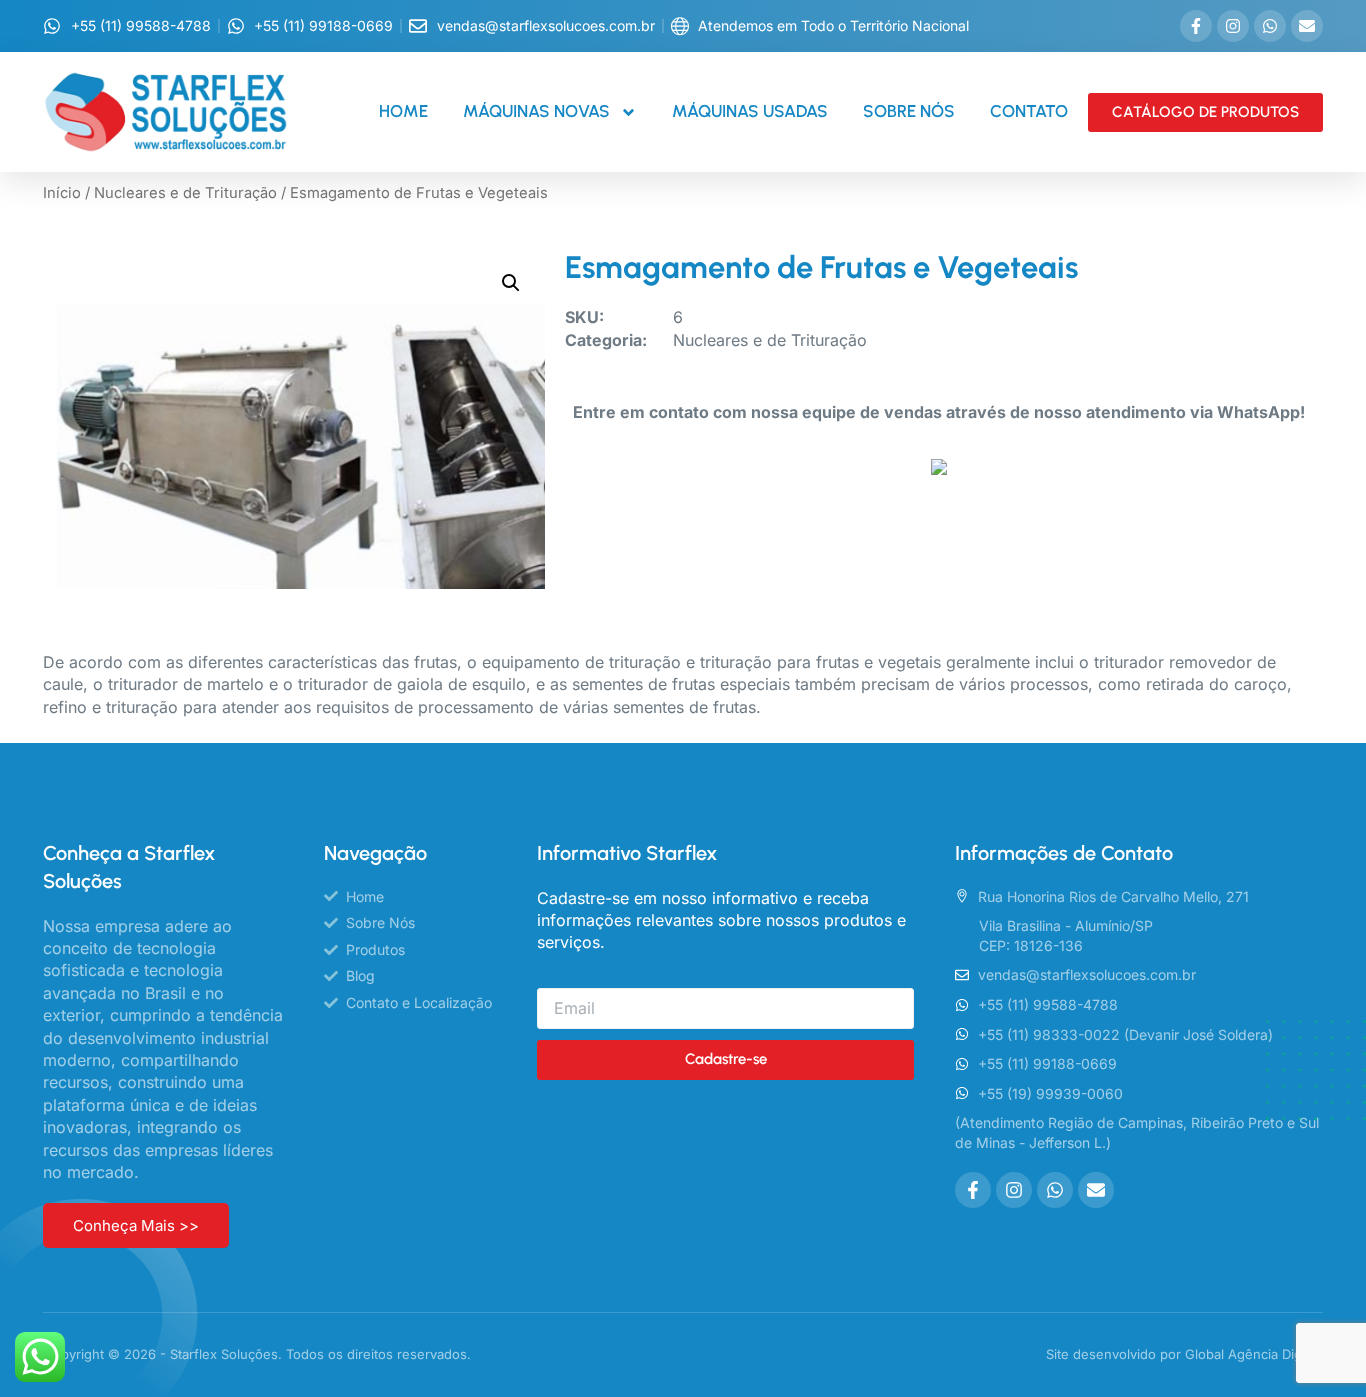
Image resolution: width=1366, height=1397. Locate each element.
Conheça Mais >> (136, 1225)
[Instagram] (1233, 26)
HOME (403, 111)
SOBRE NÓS (909, 111)
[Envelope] (1307, 26)
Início (62, 193)
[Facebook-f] (1196, 26)
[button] (511, 283)
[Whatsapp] (1270, 26)
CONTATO (1029, 111)
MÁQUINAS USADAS (750, 111)
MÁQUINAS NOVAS (536, 111)
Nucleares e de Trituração (185, 193)
